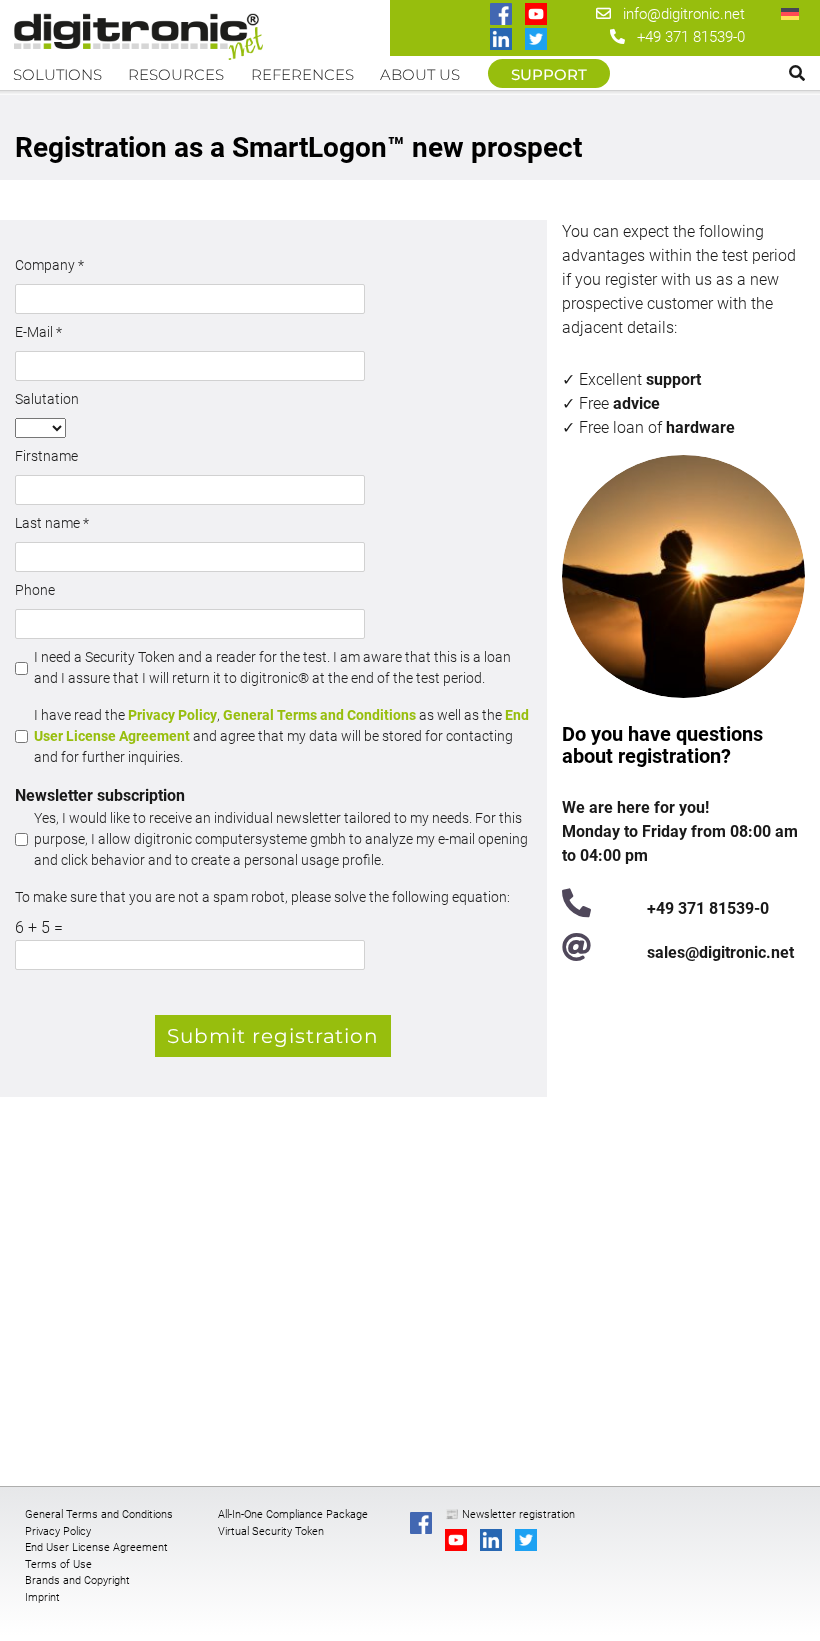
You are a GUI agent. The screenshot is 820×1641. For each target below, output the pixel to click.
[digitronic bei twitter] (537, 40)
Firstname (46, 456)
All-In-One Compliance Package (293, 1514)
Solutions (57, 74)
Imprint (42, 1597)
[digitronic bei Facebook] (502, 15)
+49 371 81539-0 (691, 37)
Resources (176, 74)
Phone (35, 590)
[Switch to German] (790, 13)
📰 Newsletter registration (510, 1514)
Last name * (52, 523)
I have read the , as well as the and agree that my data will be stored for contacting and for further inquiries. (281, 736)
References (302, 74)
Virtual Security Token (271, 1531)
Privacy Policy (172, 715)
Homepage (143, 32)
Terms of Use (58, 1564)
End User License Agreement (96, 1547)
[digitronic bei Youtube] (537, 15)
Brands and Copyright (77, 1580)
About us (420, 74)
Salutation (47, 399)
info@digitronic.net (678, 14)
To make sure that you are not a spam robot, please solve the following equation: (262, 897)
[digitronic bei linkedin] (502, 40)
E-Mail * (38, 332)
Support (549, 74)
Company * (49, 265)
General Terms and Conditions (319, 715)
